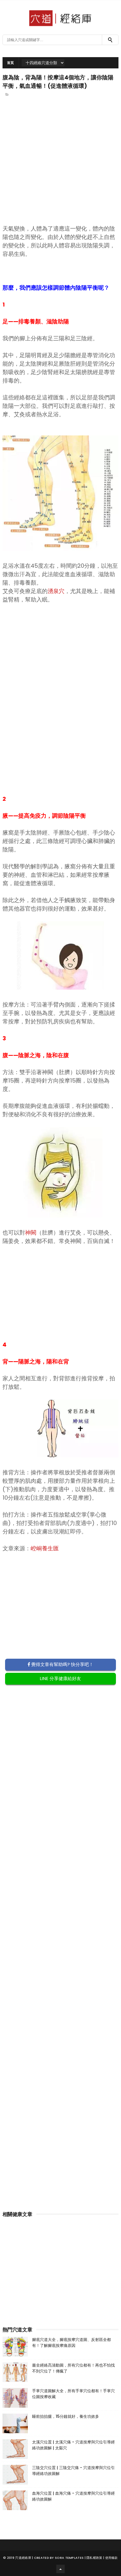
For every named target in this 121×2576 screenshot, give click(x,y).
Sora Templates (69, 2558)
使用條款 (112, 2558)
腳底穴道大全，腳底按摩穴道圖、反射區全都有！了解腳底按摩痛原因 (71, 2343)
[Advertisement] (61, 170)
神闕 (31, 1233)
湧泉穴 (56, 591)
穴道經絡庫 (23, 2558)
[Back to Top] (60, 2569)
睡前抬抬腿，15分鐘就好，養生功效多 (66, 2416)
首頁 (11, 63)
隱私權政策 (94, 2558)
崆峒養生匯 (45, 1548)
